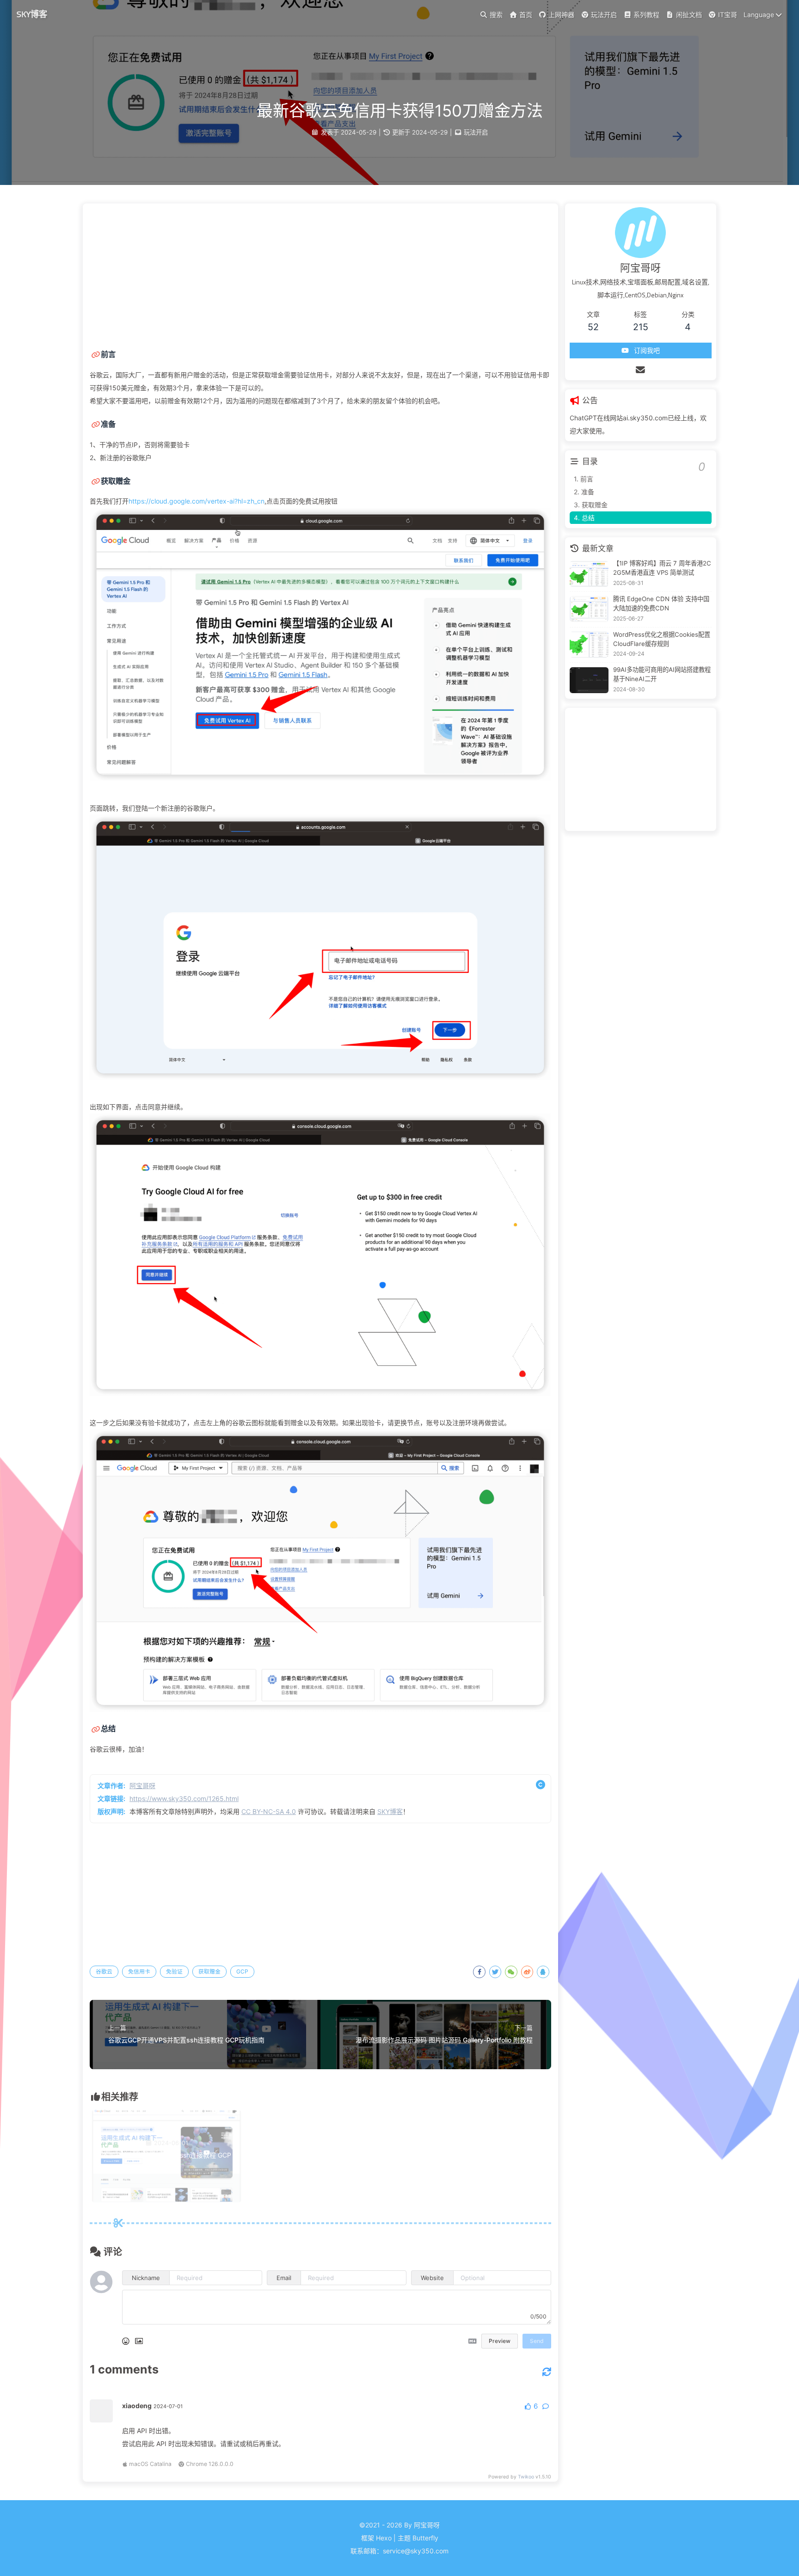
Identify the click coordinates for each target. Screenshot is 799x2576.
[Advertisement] (320, 273)
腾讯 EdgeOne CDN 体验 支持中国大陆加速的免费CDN (661, 603)
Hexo (384, 2538)
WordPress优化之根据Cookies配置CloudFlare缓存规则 (662, 639)
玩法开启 (476, 132)
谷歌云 (104, 1971)
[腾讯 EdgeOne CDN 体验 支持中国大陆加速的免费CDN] (589, 609)
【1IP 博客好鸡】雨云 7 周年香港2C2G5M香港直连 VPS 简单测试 (662, 568)
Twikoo (526, 2477)
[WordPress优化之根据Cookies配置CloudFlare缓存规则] (589, 645)
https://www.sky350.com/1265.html (184, 1798)
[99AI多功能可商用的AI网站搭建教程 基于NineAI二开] (589, 680)
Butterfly (425, 2538)
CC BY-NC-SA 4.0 (269, 1811)
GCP (242, 1971)
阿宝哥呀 (142, 1786)
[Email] (641, 370)
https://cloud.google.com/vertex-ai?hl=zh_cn (197, 501)
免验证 (174, 1971)
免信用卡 (139, 1971)
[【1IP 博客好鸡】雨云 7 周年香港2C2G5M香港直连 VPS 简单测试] (589, 574)
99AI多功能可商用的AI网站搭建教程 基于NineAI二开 (662, 674)
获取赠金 (209, 1971)
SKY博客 (32, 14)
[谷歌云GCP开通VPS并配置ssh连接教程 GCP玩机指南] (166, 2200)
